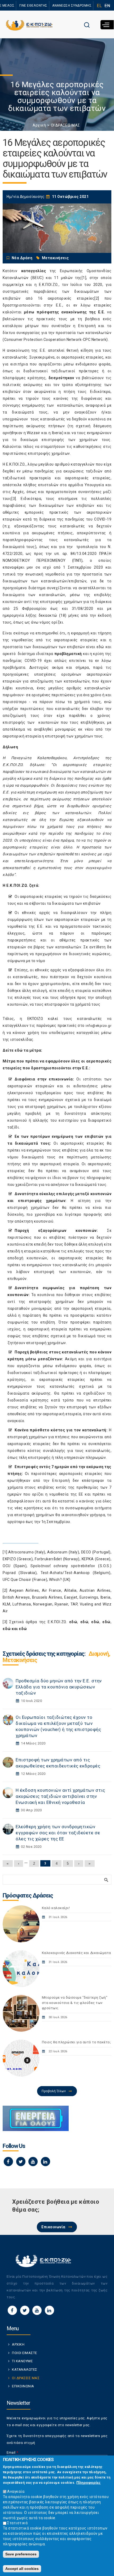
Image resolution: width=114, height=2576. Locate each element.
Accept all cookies (22, 2569)
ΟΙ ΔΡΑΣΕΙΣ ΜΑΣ (65, 125)
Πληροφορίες (88, 2482)
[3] (14, 499)
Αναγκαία (16, 2491)
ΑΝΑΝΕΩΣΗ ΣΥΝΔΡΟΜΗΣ (72, 6)
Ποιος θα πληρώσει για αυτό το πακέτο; (76, 2042)
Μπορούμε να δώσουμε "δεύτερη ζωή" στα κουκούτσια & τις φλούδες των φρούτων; (75, 2003)
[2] (97, 298)
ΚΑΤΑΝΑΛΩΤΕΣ (25, 2370)
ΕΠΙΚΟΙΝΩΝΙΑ (23, 2386)
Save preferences (21, 2554)
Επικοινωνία (53, 2227)
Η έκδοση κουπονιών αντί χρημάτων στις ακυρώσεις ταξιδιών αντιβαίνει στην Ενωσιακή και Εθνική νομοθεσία (60, 1796)
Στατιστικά (17, 2523)
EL (99, 6)
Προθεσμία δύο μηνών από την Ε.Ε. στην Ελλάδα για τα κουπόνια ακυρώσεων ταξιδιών (59, 1687)
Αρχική (39, 125)
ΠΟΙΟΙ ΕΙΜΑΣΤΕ (25, 2353)
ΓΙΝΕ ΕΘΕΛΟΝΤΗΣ (33, 6)
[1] (84, 278)
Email (12, 2452)
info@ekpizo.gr (98, 1026)
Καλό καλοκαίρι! (56, 1908)
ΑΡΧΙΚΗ (18, 2344)
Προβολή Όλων (54, 2091)
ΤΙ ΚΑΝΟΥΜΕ (22, 2361)
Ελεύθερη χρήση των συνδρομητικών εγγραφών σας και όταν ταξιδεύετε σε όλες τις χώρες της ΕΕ (58, 1833)
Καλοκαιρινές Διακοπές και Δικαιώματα (76, 1953)
